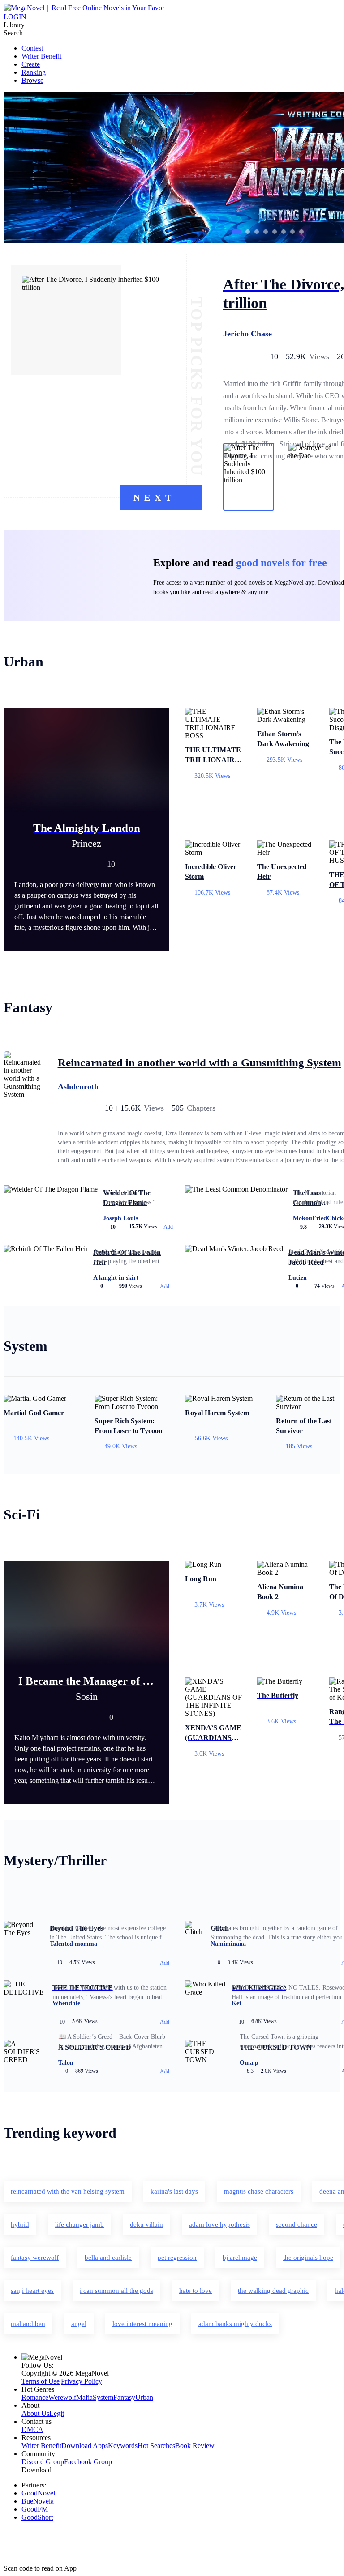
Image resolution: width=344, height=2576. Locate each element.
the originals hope (308, 2258)
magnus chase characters (259, 2191)
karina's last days (174, 2191)
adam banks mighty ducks (235, 2324)
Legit (57, 2413)
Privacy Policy (82, 2381)
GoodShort (37, 2517)
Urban (144, 2397)
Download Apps (85, 2446)
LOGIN (15, 17)
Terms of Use (41, 2381)
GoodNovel (38, 2493)
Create (31, 64)
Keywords (123, 2446)
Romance (35, 2397)
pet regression (177, 2258)
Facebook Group (88, 2462)
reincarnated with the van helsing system (68, 2191)
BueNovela (38, 2501)
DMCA (32, 2430)
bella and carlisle (108, 2258)
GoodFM (35, 2509)
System (103, 2397)
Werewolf (62, 2397)
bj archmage (240, 2258)
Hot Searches (156, 2446)
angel (79, 2324)
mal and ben (28, 2324)
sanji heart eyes (32, 2291)
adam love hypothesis (219, 2224)
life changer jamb (80, 2224)
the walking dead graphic (273, 2291)
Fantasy (124, 2397)
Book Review (195, 2446)
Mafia (84, 2397)
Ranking (34, 72)
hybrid (20, 2224)
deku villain (146, 2224)
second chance (297, 2224)
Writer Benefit (41, 56)
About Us (35, 2413)
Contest (32, 48)
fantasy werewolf (35, 2258)
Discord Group (43, 2462)
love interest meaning (142, 2324)
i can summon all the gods (116, 2291)
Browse (32, 80)
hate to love (196, 2291)
